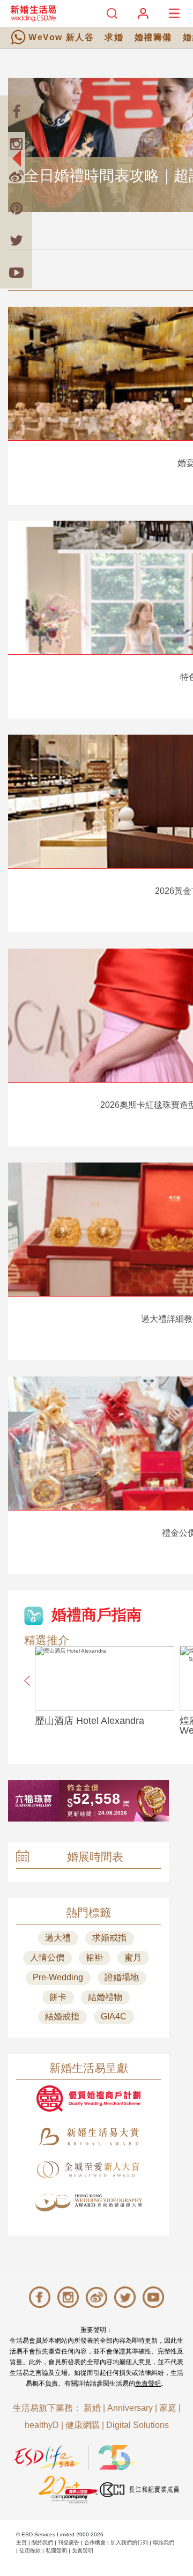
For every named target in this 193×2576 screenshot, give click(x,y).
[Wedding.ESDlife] (33, 13)
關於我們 (42, 2542)
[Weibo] (16, 176)
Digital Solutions (138, 2425)
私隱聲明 (56, 2551)
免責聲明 (148, 2383)
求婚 (114, 37)
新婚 (92, 2408)
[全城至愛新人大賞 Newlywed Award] (88, 2170)
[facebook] (16, 112)
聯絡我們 (164, 2542)
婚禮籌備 (153, 37)
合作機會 (95, 2542)
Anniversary (130, 2408)
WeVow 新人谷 (61, 37)
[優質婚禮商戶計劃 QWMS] (88, 2098)
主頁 (21, 2542)
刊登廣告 (69, 2542)
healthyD (42, 2425)
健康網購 (83, 2425)
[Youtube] (16, 272)
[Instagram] (16, 144)
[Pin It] (16, 208)
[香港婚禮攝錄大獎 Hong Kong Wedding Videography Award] (88, 2203)
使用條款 (30, 2551)
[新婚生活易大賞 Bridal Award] (88, 2137)
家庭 (168, 2408)
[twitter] (16, 240)
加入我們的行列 (129, 2542)
